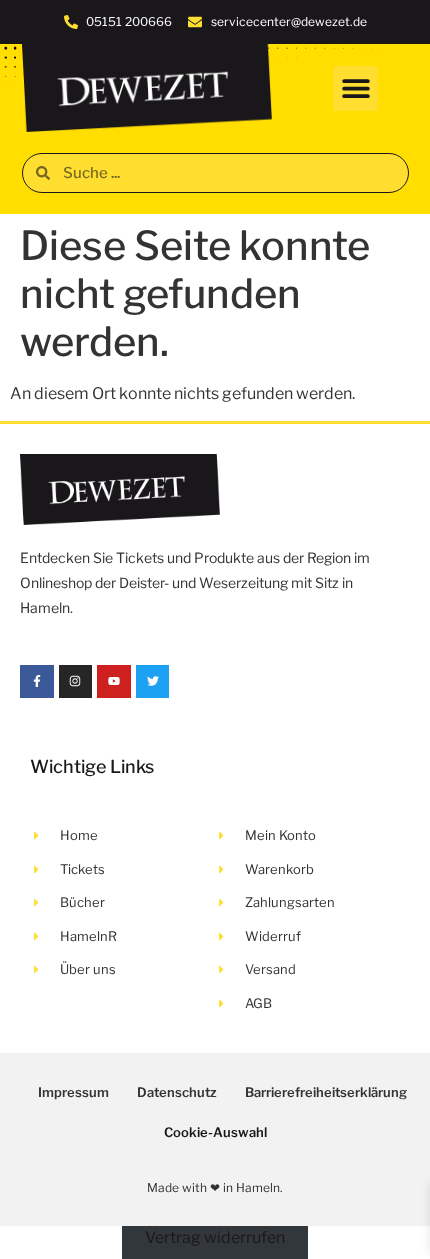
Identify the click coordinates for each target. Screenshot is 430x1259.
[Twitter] (153, 682)
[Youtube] (114, 682)
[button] (355, 88)
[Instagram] (76, 682)
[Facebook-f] (37, 682)
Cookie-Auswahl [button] (215, 1132)
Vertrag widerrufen (215, 1237)
